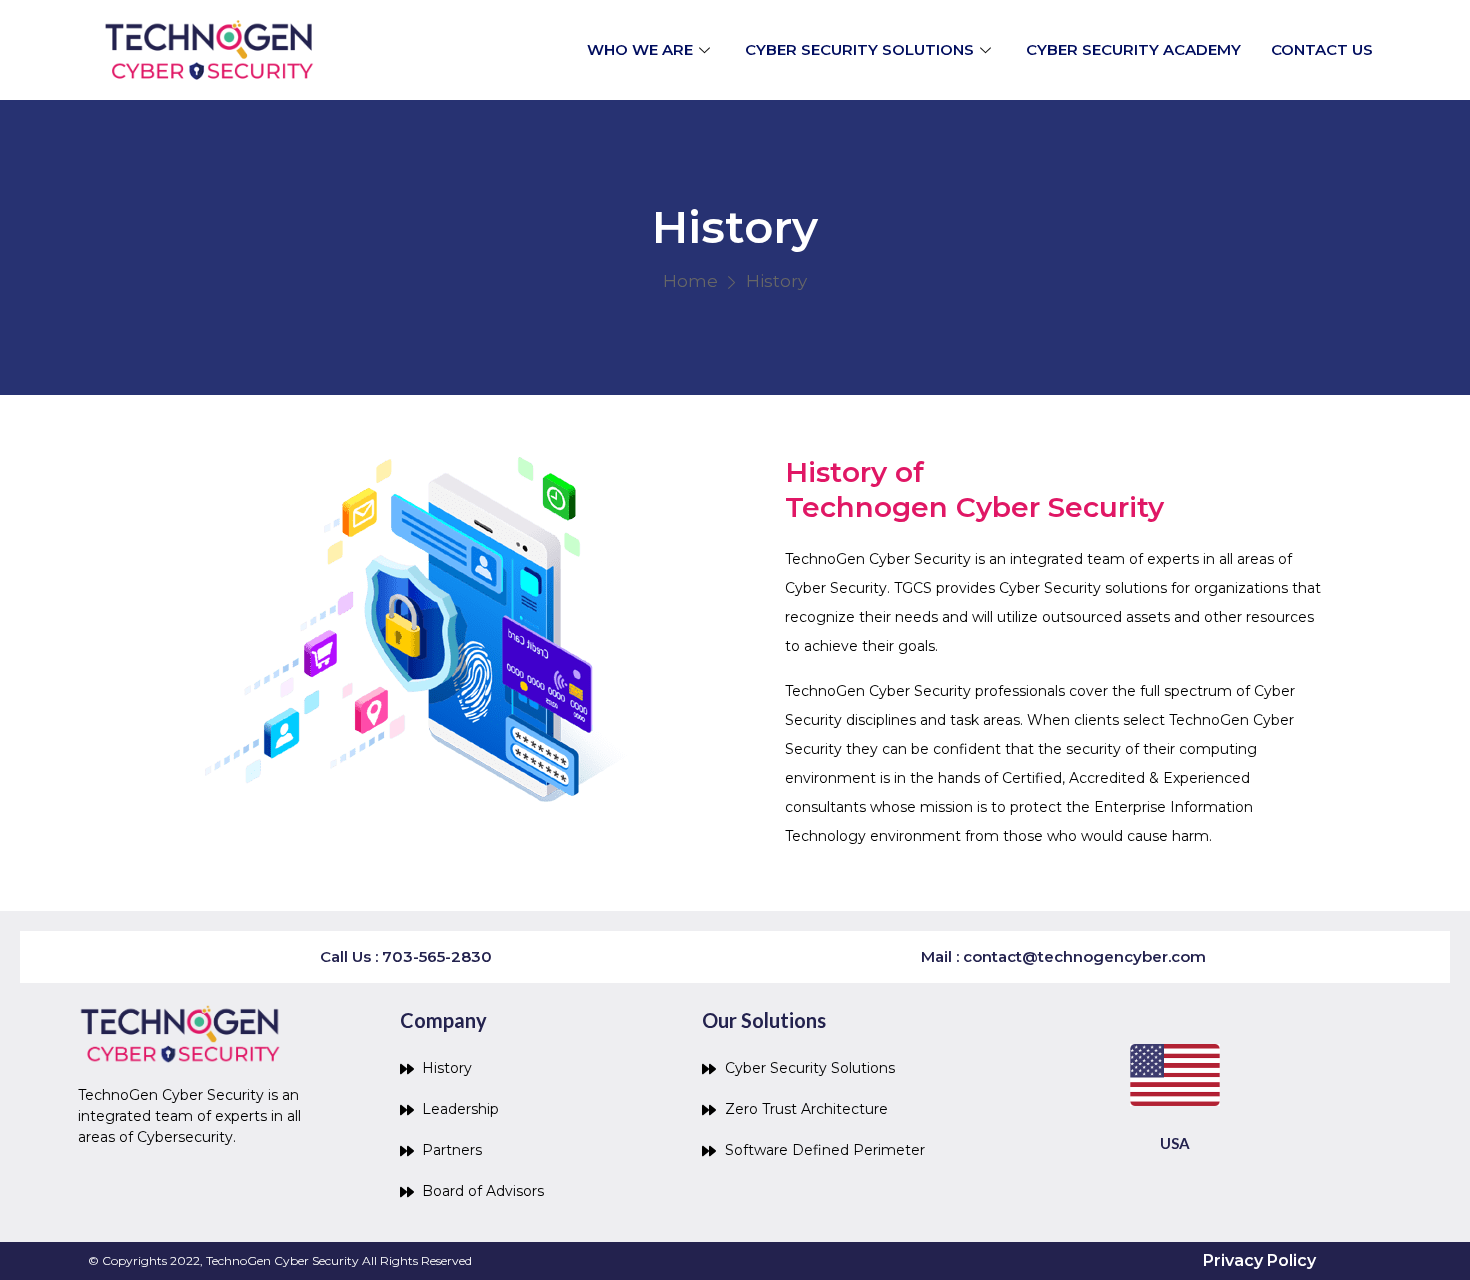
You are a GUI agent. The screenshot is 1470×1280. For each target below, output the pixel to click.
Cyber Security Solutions (859, 49)
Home (690, 281)
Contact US (1322, 49)
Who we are (640, 49)
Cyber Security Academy (1133, 49)
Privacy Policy (1259, 1260)
